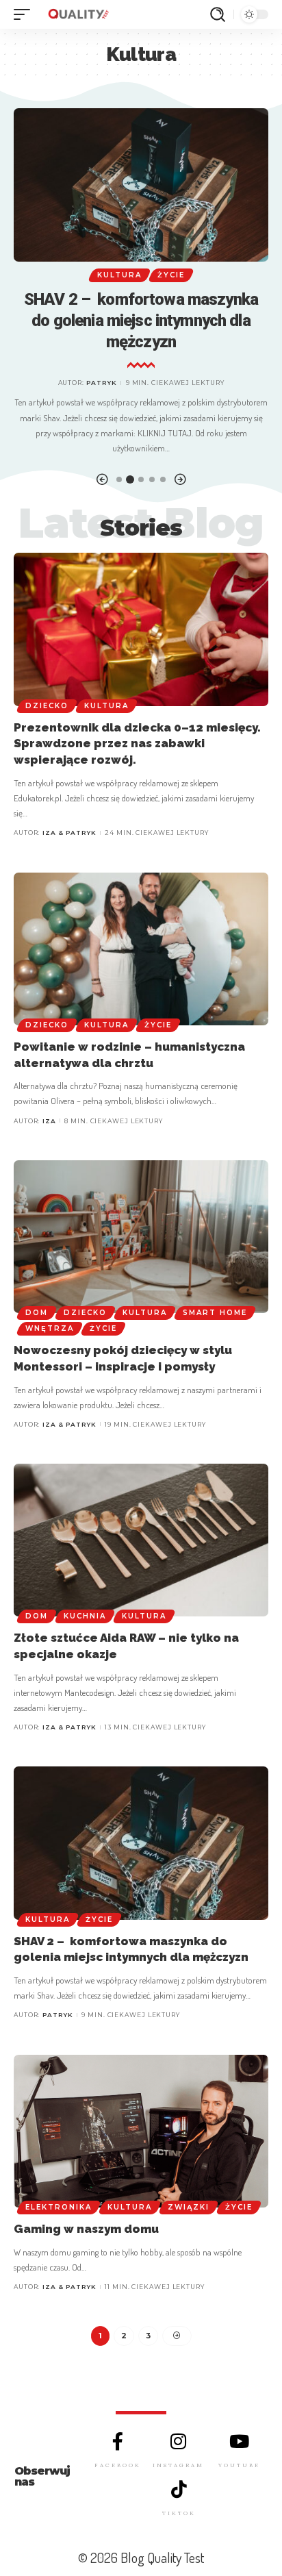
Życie (171, 275)
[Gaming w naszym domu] (141, 2131)
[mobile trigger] (25, 14)
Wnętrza (50, 1328)
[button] (102, 480)
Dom (37, 1313)
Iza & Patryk (69, 833)
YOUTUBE (239, 2465)
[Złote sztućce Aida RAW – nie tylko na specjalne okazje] (141, 1540)
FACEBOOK (118, 2465)
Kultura (119, 275)
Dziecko (47, 706)
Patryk (102, 383)
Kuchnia (85, 1616)
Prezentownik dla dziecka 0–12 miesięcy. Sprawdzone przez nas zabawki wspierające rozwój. (137, 744)
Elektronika (59, 2207)
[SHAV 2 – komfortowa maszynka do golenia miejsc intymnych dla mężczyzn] (141, 185)
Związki (189, 2207)
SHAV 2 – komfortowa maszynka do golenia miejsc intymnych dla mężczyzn (141, 321)
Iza (49, 1121)
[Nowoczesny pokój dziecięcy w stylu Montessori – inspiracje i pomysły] (141, 1237)
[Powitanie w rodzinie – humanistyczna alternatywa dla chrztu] (141, 949)
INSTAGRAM (178, 2465)
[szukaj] (218, 14)
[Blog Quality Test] (78, 14)
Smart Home (215, 1313)
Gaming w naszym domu (86, 2229)
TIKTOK (179, 2513)
